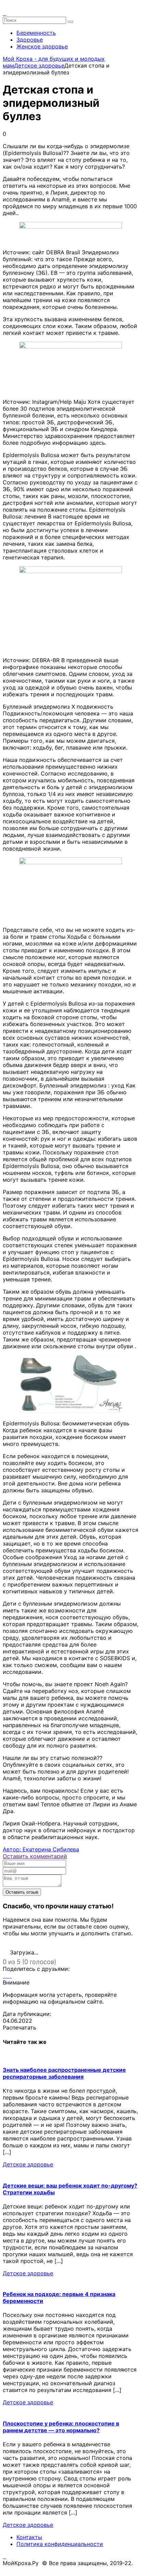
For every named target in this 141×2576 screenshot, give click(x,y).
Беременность (36, 33)
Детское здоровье (28, 2164)
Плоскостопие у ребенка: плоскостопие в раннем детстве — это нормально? (61, 2427)
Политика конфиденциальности (60, 2544)
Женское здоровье (42, 46)
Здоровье (30, 40)
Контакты (29, 2537)
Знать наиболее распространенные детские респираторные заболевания (64, 2073)
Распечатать (20, 2027)
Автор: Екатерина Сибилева (41, 1849)
